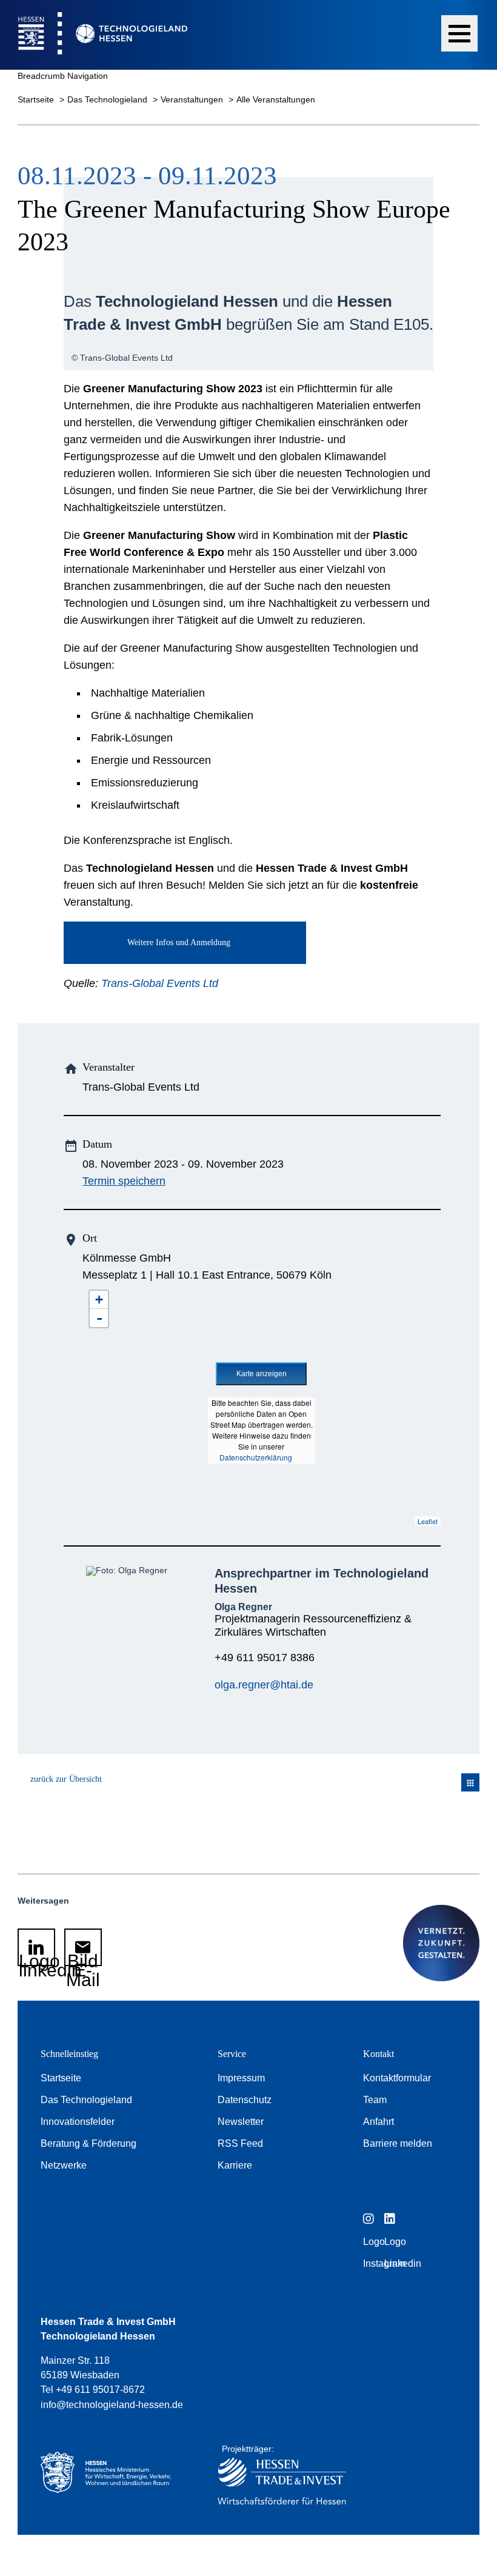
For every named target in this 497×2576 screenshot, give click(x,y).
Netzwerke (64, 2165)
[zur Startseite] (94, 35)
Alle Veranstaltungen (276, 99)
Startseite (37, 99)
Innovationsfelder (78, 2122)
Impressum (241, 2078)
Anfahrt (379, 2122)
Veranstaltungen (193, 99)
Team (375, 2100)
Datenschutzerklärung (256, 1457)
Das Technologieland (108, 99)
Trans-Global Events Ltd (160, 983)
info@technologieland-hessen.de (112, 2405)
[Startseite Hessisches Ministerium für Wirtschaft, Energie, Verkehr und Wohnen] (111, 2478)
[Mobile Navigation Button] (459, 33)
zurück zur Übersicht (66, 1779)
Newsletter (241, 2122)
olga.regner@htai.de (264, 1685)
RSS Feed (240, 2143)
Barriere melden (398, 2143)
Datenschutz (245, 2100)
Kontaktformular (397, 2078)
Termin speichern (124, 1181)
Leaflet (428, 1521)
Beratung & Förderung (88, 2143)
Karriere (235, 2165)
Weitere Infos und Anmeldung (179, 942)
